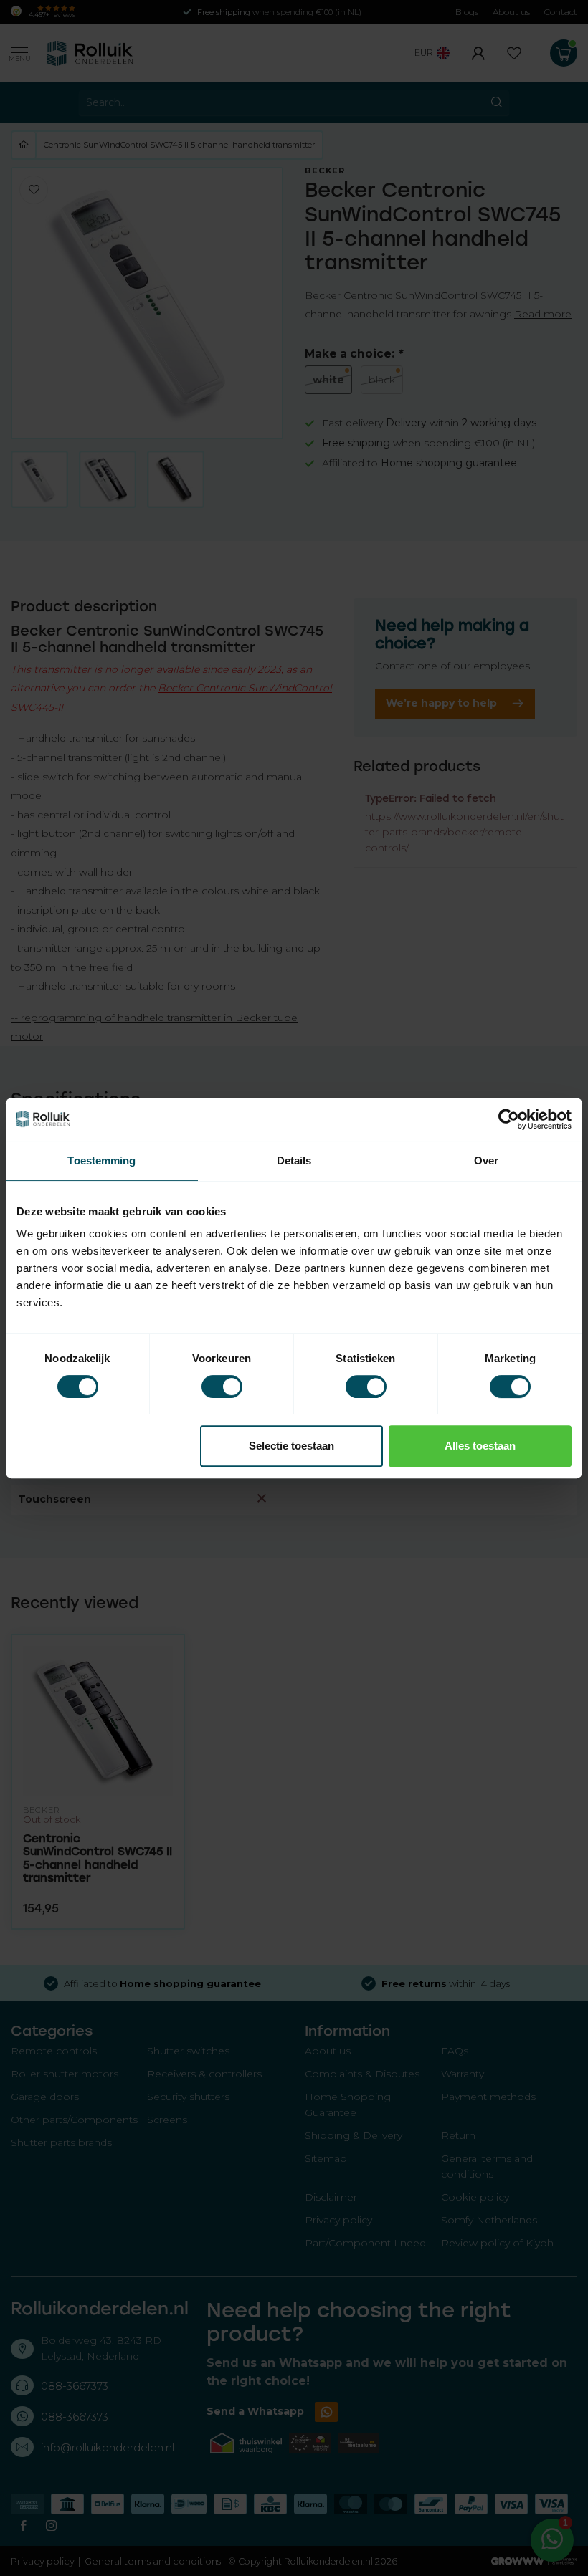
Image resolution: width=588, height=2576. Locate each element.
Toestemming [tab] (101, 1160)
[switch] (222, 1387)
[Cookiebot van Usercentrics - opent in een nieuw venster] (509, 1119)
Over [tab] (486, 1160)
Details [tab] (294, 1160)
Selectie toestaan (291, 1446)
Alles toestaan (480, 1446)
